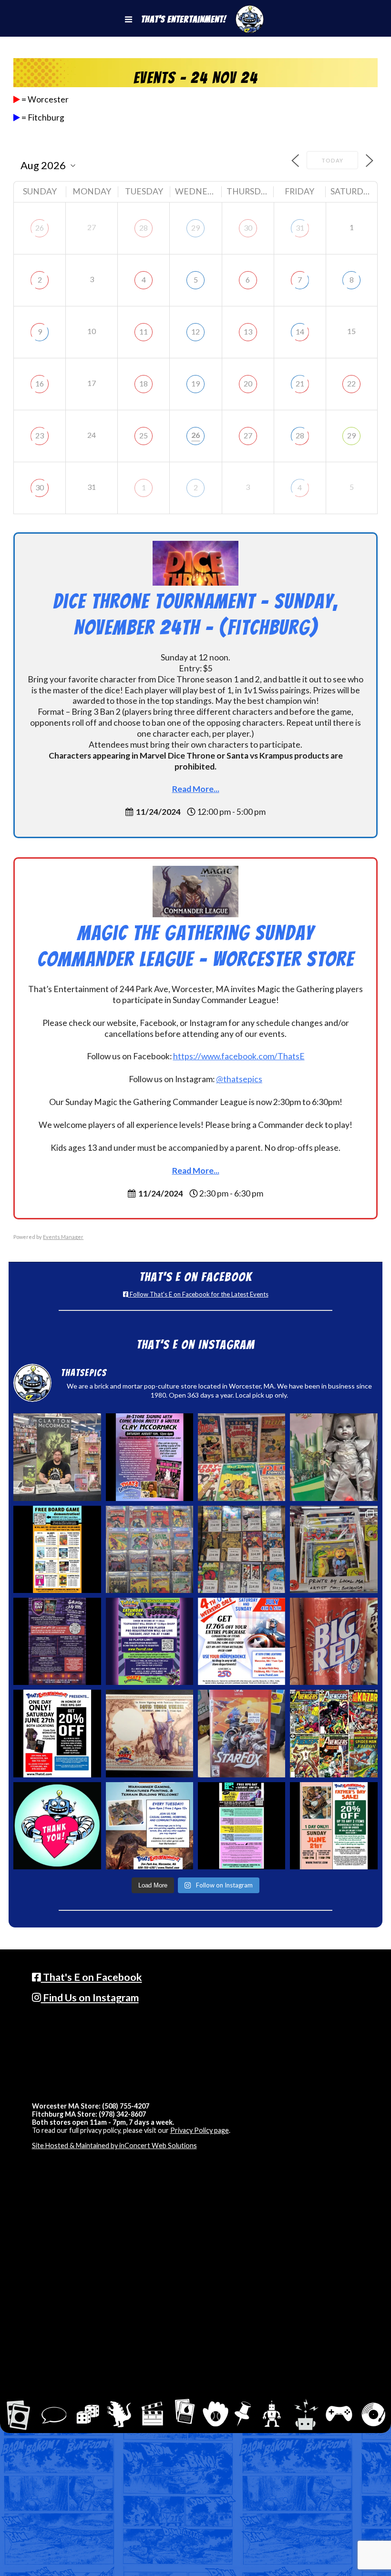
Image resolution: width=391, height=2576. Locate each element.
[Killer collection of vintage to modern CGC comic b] (149, 1549)
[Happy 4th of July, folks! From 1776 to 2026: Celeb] (242, 1641)
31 (300, 228)
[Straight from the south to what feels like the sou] (334, 1641)
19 (195, 383)
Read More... (196, 789)
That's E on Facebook (92, 1977)
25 (144, 435)
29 (195, 228)
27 (248, 435)
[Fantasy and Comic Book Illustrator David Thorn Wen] (149, 1733)
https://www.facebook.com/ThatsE (239, 1056)
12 (195, 331)
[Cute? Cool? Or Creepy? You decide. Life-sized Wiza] (334, 1457)
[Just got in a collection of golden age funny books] (242, 1457)
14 (300, 331)
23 (40, 435)
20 (248, 383)
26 (40, 228)
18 (144, 383)
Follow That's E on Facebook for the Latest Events (198, 1294)
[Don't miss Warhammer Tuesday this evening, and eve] (149, 1826)
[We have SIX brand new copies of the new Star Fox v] (242, 1733)
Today (332, 160)
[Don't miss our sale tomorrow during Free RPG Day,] (57, 1733)
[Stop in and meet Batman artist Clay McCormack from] (57, 1457)
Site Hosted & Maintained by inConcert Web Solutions (114, 2145)
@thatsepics (239, 1079)
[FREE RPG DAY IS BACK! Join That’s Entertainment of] (242, 1826)
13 (248, 331)
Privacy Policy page (200, 2130)
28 (144, 228)
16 (40, 383)
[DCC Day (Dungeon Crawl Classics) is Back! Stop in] (57, 1641)
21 (300, 383)
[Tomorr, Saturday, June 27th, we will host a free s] (334, 1733)
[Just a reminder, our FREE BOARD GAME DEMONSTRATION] (57, 1549)
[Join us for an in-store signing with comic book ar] (149, 1457)
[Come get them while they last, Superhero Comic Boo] (242, 1549)
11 (144, 331)
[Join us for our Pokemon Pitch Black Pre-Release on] (149, 1641)
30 (248, 228)
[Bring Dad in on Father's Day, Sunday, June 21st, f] (334, 1826)
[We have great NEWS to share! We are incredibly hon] (57, 1826)
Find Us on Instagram (90, 1998)
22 (351, 383)
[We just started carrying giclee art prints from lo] (334, 1549)
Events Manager (63, 1237)
